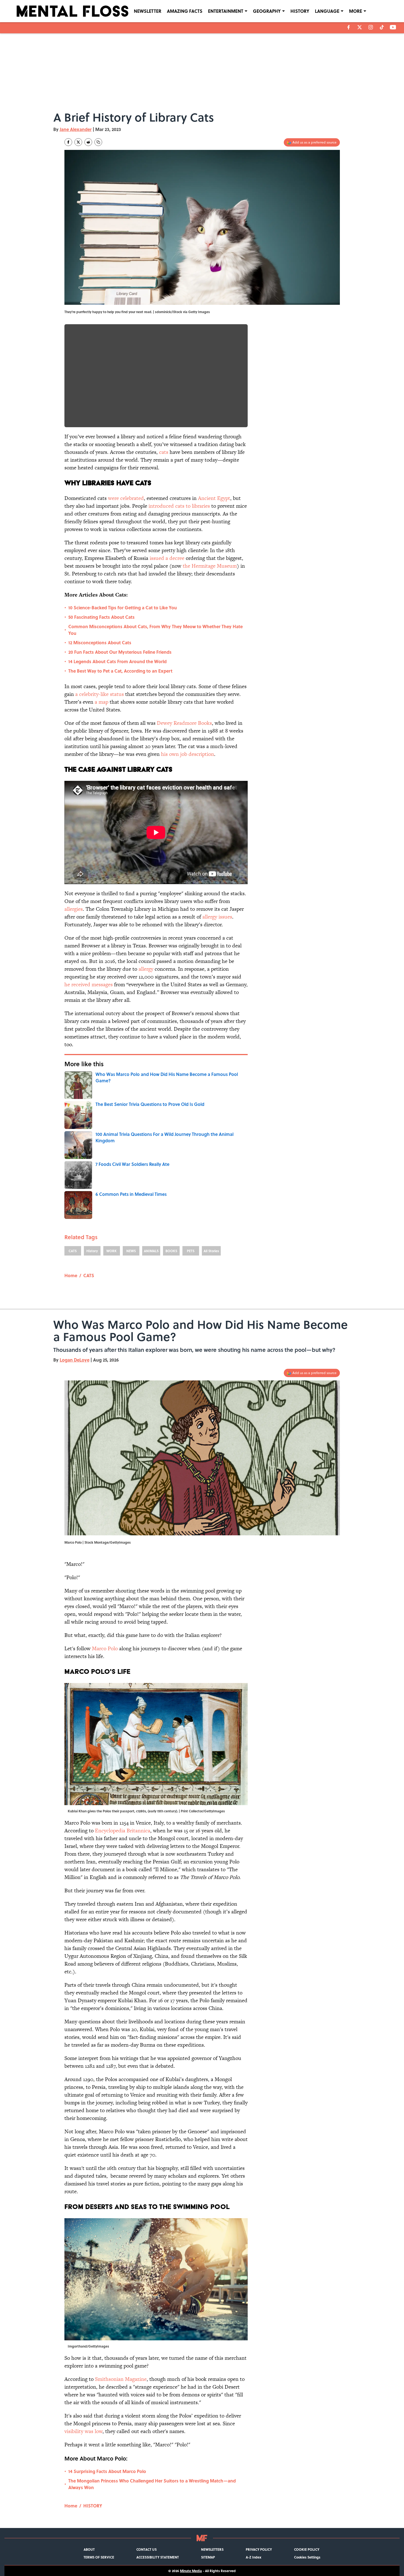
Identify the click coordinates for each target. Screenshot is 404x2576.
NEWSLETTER (148, 11)
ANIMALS (151, 1251)
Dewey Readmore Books (184, 723)
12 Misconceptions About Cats (100, 642)
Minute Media (191, 2571)
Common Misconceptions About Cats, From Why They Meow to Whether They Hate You (155, 630)
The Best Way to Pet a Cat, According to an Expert (120, 671)
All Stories (211, 1251)
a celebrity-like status (100, 694)
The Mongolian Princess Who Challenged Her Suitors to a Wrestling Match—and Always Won (152, 2484)
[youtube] (393, 27)
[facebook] (349, 27)
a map (101, 702)
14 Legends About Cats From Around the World (117, 661)
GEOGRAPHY (267, 11)
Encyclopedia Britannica (123, 1831)
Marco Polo (105, 1648)
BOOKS (171, 1251)
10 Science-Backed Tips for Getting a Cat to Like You (123, 607)
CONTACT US (146, 2549)
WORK (111, 1251)
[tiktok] (382, 27)
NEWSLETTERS (212, 2549)
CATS (73, 1251)
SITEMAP (208, 2557)
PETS (191, 1251)
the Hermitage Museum (210, 566)
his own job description (188, 754)
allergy (146, 969)
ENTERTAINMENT (226, 11)
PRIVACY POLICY (259, 2549)
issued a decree (167, 558)
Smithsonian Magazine (121, 2379)
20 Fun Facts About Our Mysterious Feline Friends (120, 652)
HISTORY (300, 11)
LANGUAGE (327, 11)
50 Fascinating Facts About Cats (101, 617)
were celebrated (126, 498)
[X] (360, 27)
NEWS (131, 1251)
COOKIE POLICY (307, 2549)
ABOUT (89, 2549)
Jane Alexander (76, 129)
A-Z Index (254, 2557)
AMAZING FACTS (185, 11)
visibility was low (83, 2431)
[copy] (98, 142)
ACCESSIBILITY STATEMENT (158, 2557)
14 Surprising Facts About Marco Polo (107, 2471)
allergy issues (217, 917)
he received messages (89, 984)
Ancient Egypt (214, 498)
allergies (74, 909)
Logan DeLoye (75, 1360)
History (92, 1251)
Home (71, 1275)
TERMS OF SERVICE (99, 2557)
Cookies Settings (307, 2557)
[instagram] (371, 27)
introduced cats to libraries (179, 506)
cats (164, 452)
